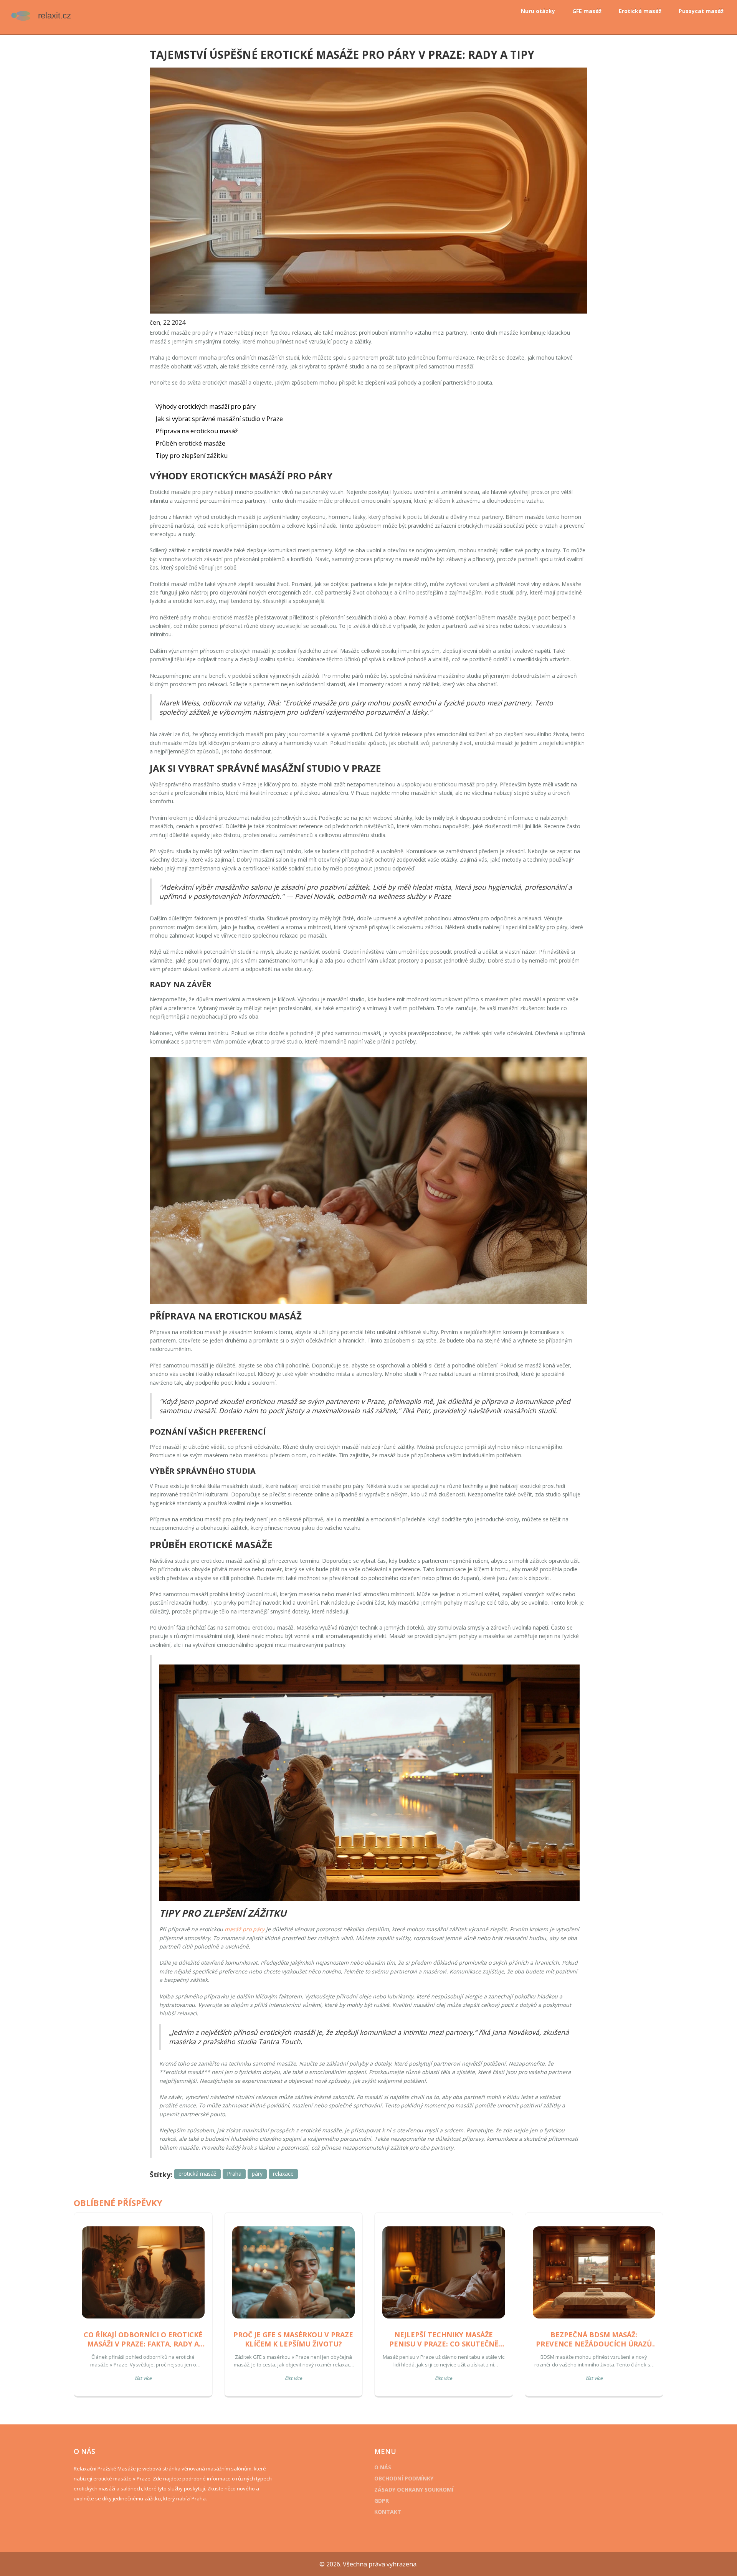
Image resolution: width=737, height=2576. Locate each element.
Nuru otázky (538, 11)
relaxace (283, 2174)
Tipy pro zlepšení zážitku (192, 456)
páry (257, 2174)
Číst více (143, 2378)
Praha (234, 2174)
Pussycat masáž (701, 11)
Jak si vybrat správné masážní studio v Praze (219, 419)
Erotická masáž (640, 11)
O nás (383, 2467)
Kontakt (388, 2512)
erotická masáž (197, 2174)
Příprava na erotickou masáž (197, 431)
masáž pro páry (245, 1929)
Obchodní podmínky (404, 2478)
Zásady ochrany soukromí (414, 2489)
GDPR (382, 2501)
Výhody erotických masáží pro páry (206, 406)
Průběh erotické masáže (190, 443)
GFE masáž (587, 11)
